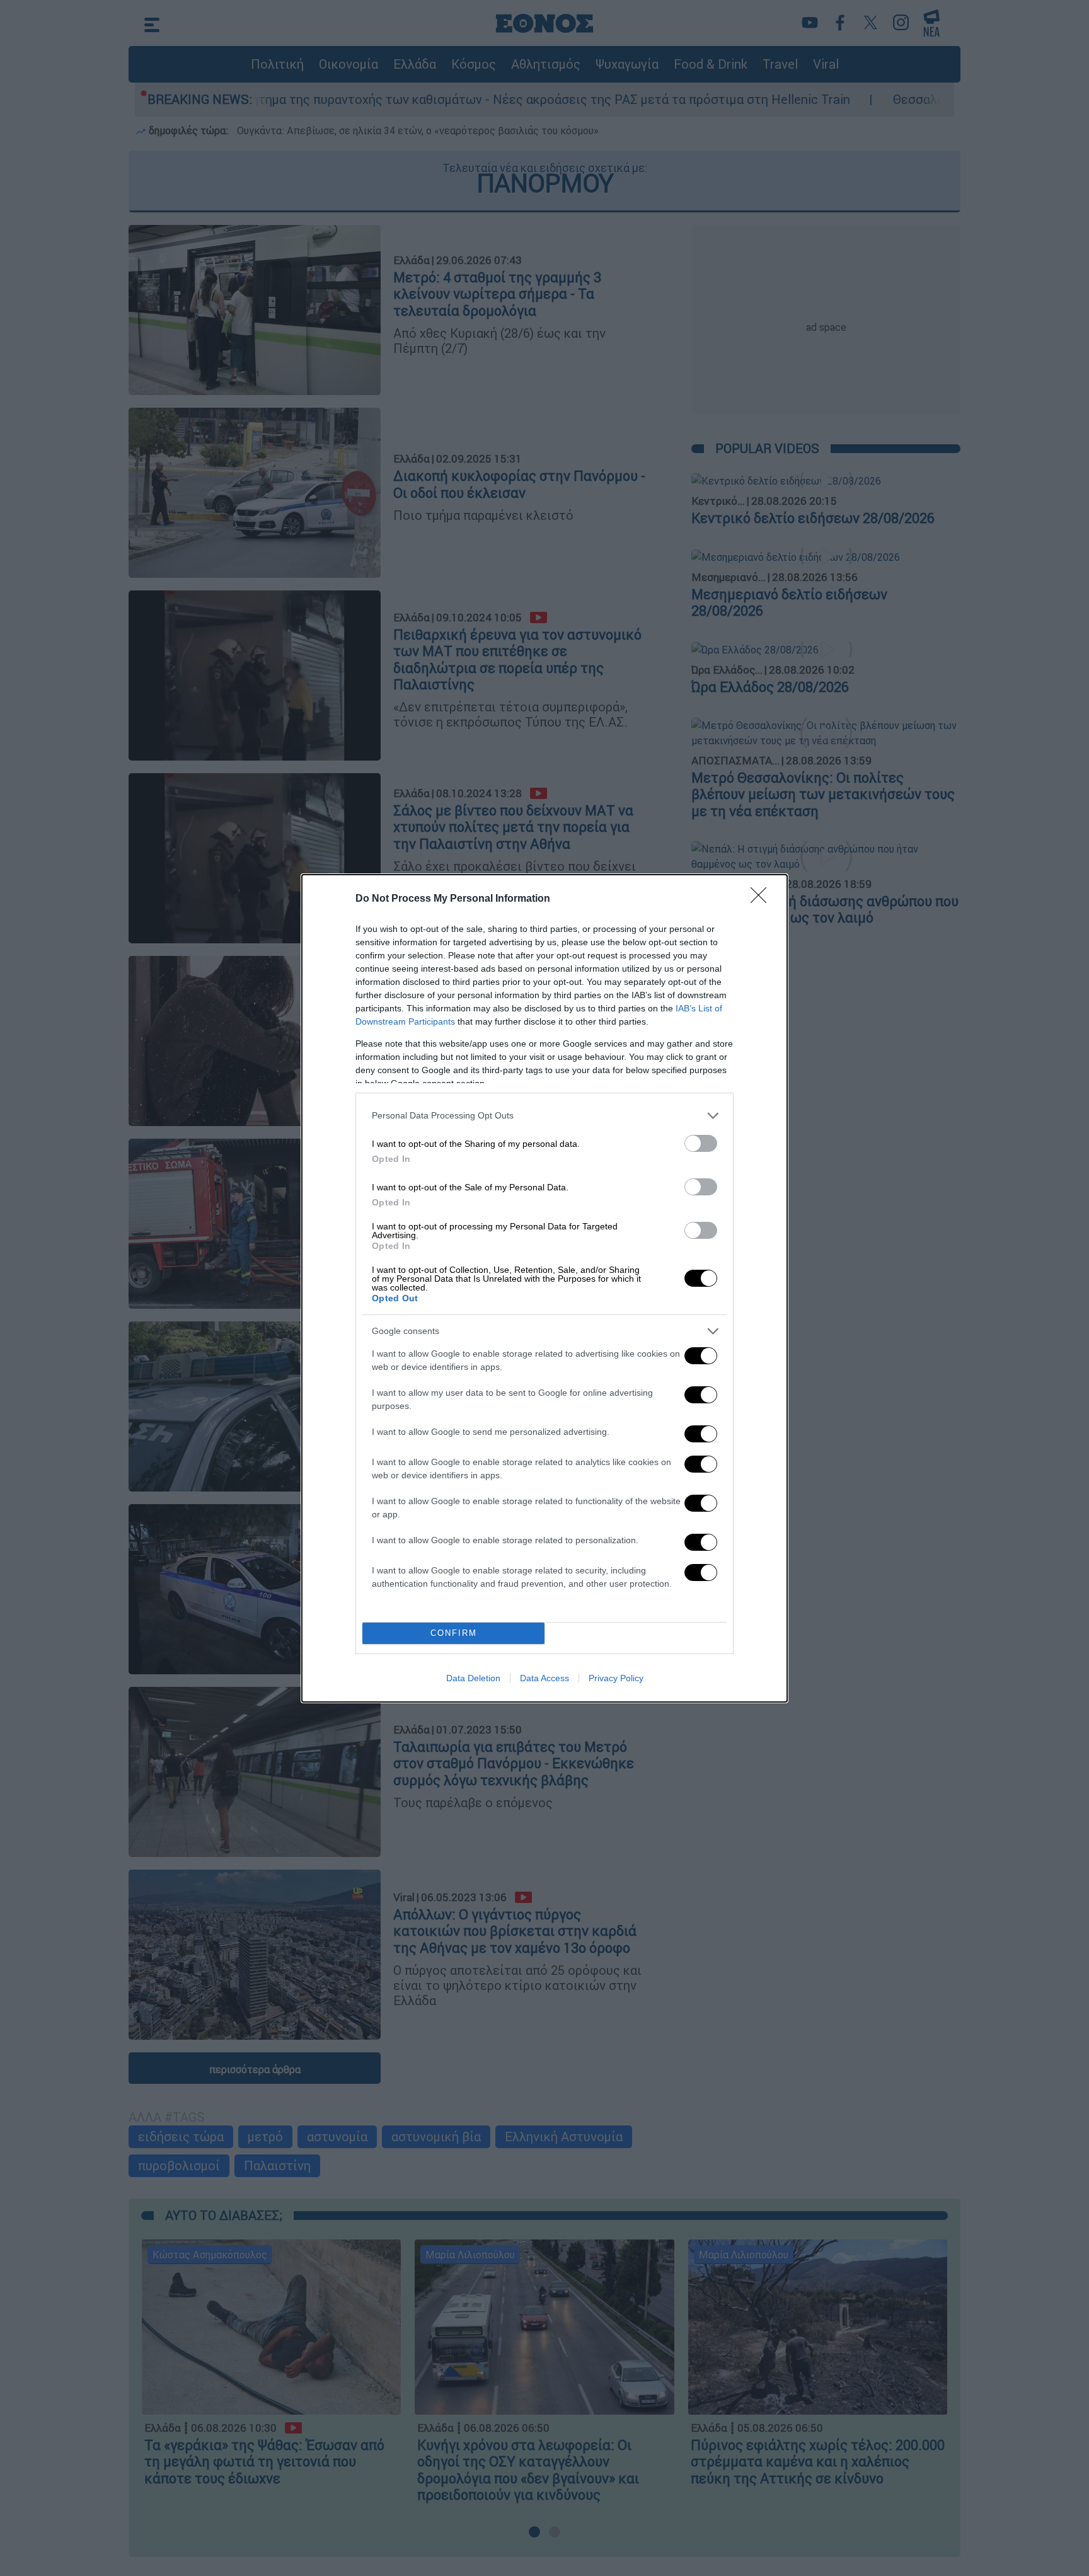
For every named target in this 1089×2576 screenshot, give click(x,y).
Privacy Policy (616, 1678)
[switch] (701, 1143)
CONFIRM (454, 1633)
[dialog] (544, 1288)
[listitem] (544, 1116)
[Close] (763, 899)
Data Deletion (473, 1678)
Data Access (544, 1678)
